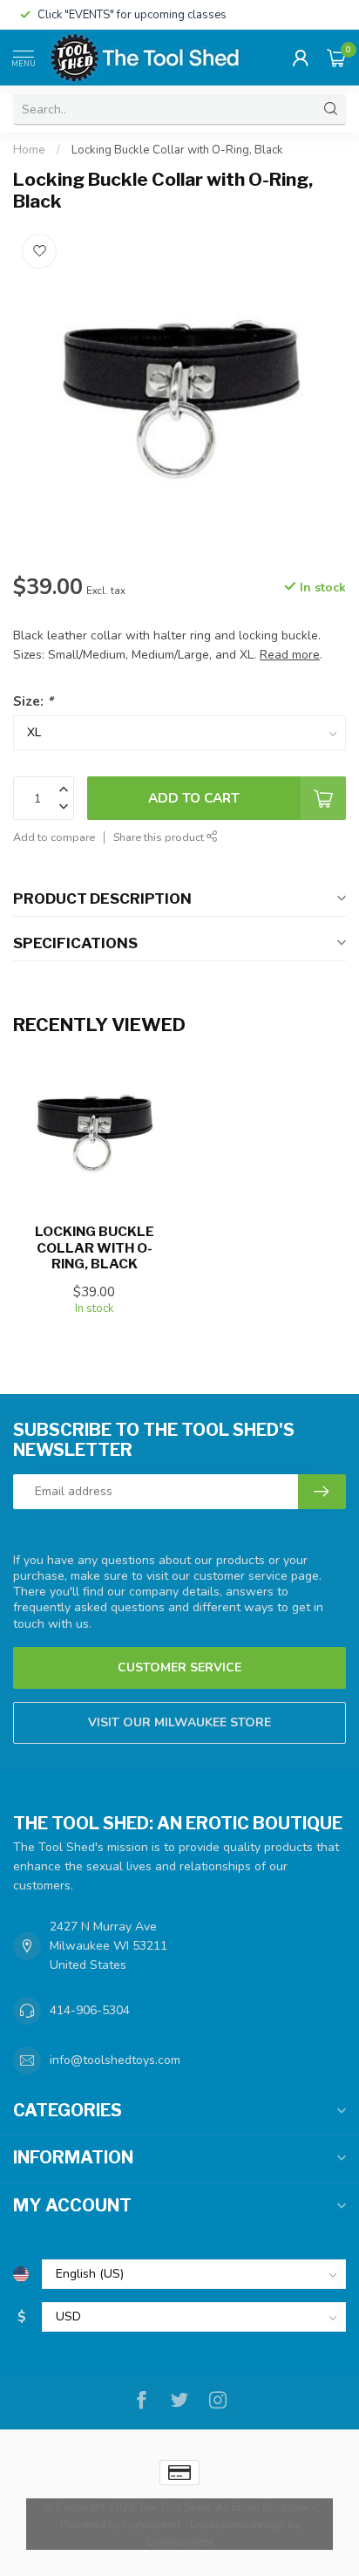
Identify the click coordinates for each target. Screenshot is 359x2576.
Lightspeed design (237, 2524)
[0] (336, 58)
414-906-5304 (90, 2010)
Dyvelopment (180, 2541)
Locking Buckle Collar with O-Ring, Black (177, 150)
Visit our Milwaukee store (179, 1722)
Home (29, 150)
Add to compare (54, 837)
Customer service (179, 1667)
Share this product (160, 837)
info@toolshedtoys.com (115, 2060)
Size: (33, 701)
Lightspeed (152, 2524)
